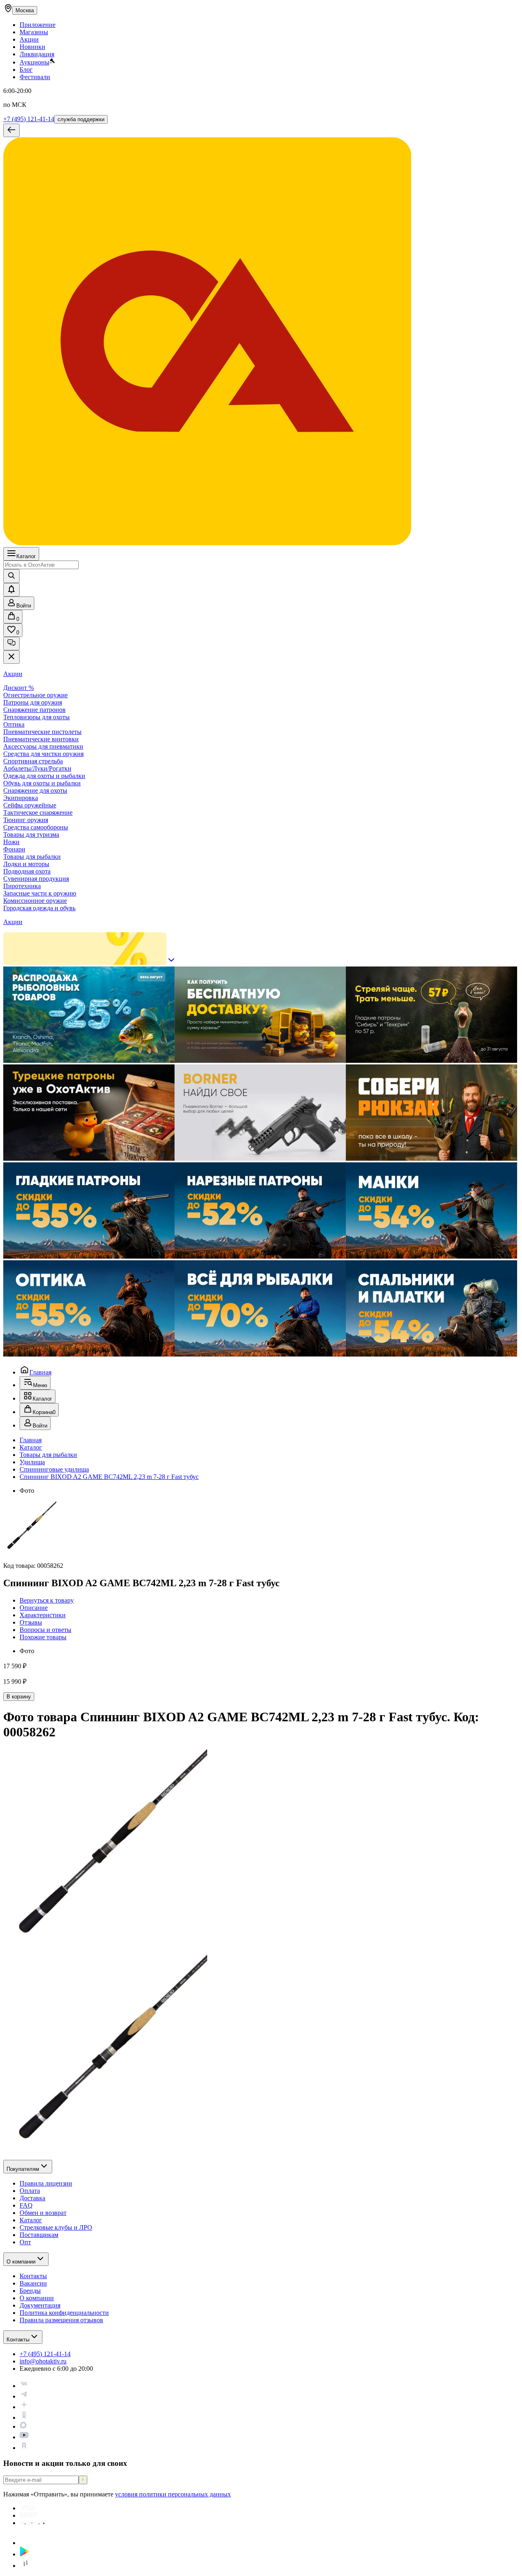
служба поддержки (81, 119)
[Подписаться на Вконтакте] (24, 2386)
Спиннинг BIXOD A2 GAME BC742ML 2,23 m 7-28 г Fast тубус (109, 1477)
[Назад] (11, 130)
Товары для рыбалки (48, 1455)
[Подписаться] (83, 2480)
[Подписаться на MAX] (23, 2426)
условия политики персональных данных (173, 2494)
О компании (21, 2262)
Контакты (18, 2340)
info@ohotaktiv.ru (43, 2361)
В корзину (19, 1697)
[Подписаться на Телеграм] (24, 2396)
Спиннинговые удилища (54, 1469)
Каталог (26, 556)
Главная (40, 1372)
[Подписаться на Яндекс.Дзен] (24, 2407)
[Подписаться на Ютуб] (24, 2437)
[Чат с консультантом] (11, 644)
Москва (25, 10)
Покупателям (23, 2169)
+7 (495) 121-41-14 (29, 119)
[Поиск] (11, 576)
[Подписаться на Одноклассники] (24, 2417)
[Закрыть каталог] (11, 657)
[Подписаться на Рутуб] (24, 2448)
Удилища (32, 1462)
